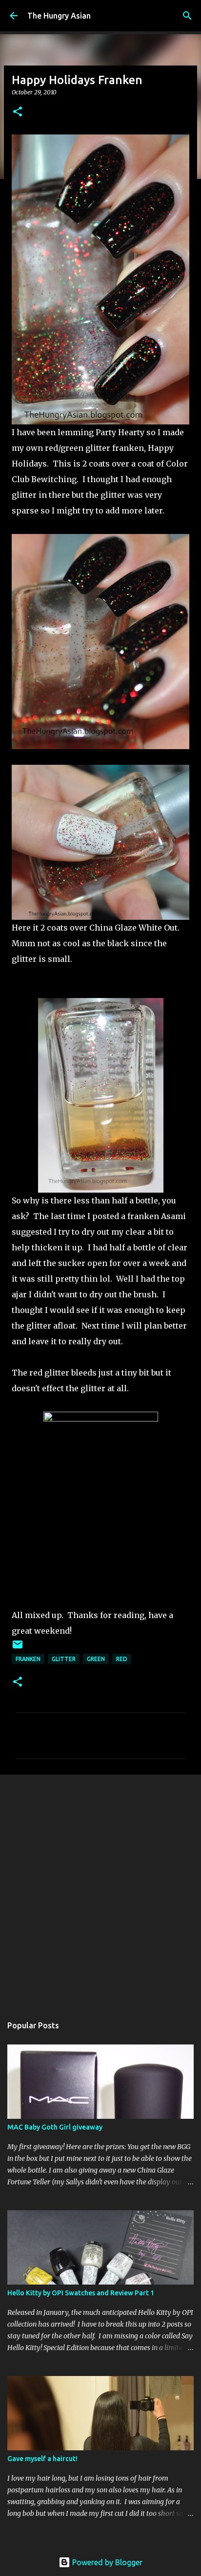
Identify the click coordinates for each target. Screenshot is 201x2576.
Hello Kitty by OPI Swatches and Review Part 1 (81, 2293)
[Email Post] (18, 1648)
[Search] (187, 16)
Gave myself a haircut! (42, 2459)
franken (28, 1659)
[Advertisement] (100, 1890)
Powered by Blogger (106, 2562)
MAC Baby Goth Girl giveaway (55, 2127)
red (122, 1659)
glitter (64, 1659)
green (96, 1659)
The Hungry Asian (59, 16)
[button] (18, 112)
